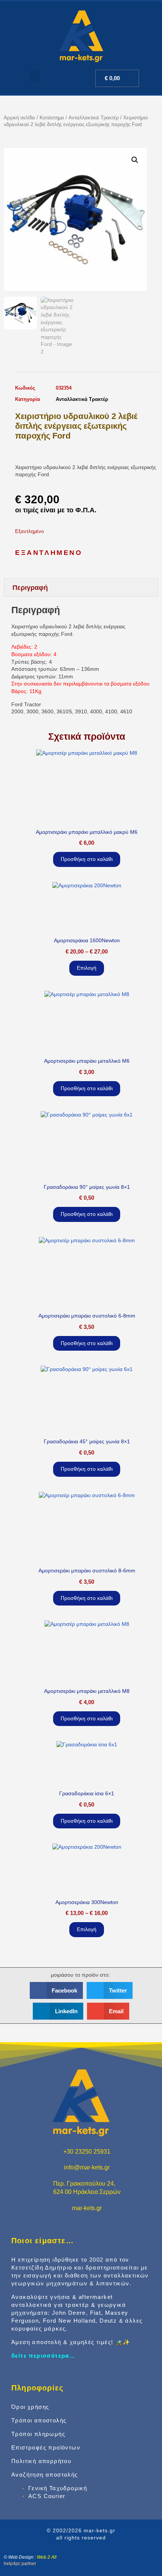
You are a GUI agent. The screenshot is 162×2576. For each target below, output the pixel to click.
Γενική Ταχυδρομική (58, 2488)
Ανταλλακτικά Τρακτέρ (94, 118)
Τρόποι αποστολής (39, 2420)
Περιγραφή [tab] (30, 588)
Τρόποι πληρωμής (38, 2434)
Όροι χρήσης (30, 2407)
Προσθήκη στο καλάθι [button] (87, 859)
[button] (35, 76)
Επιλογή (87, 968)
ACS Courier (47, 2496)
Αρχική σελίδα (19, 118)
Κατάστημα (52, 118)
